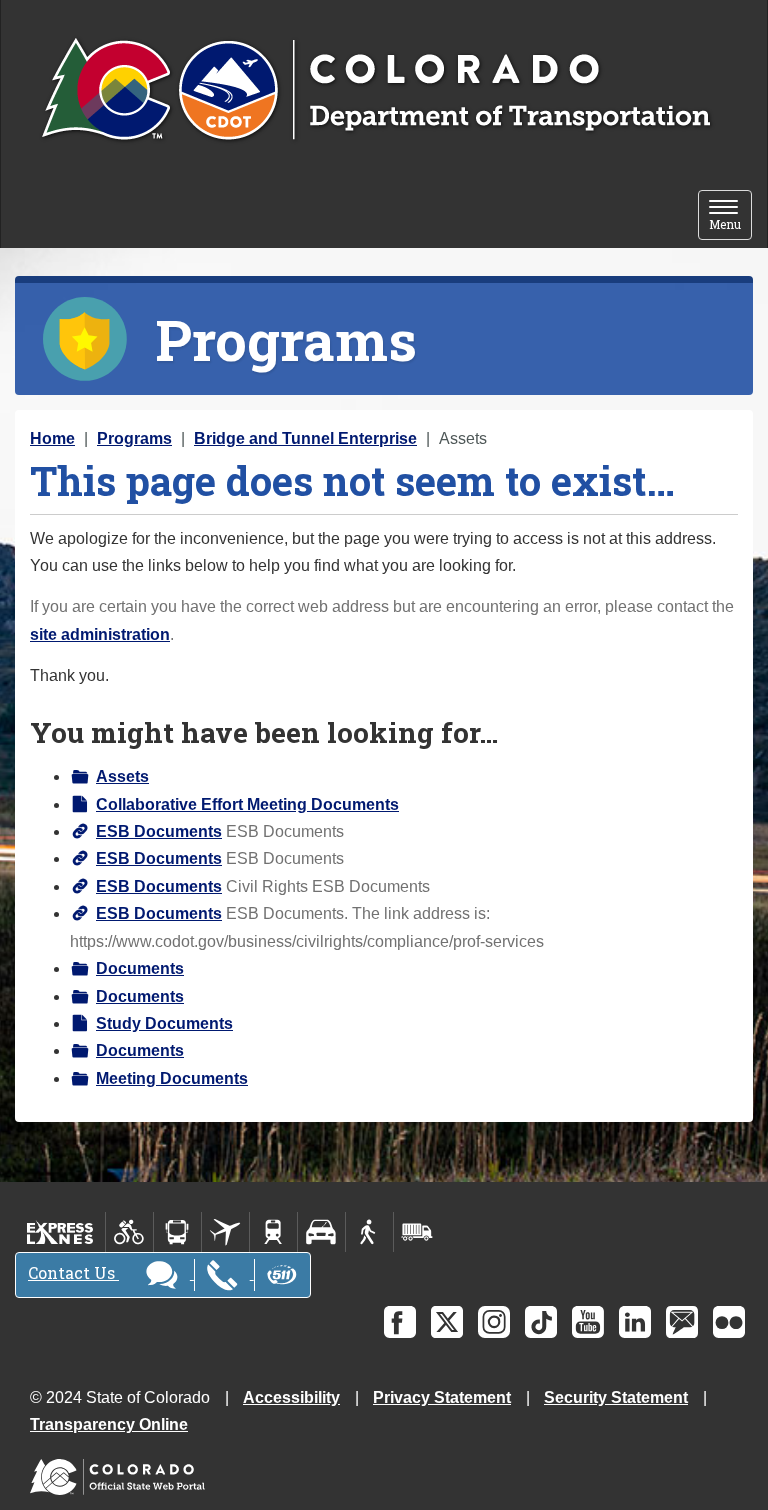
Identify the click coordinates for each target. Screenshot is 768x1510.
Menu (730, 216)
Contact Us (73, 1272)
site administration (100, 634)
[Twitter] (447, 1322)
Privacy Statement (442, 1397)
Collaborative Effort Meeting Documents (247, 804)
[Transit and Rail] (177, 1232)
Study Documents (164, 1023)
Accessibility (291, 1397)
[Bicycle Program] (129, 1232)
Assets (122, 776)
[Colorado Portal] (121, 1472)
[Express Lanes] (60, 1232)
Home (52, 438)
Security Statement (616, 1397)
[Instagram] (494, 1322)
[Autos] (321, 1232)
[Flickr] (729, 1322)
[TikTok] (541, 1322)
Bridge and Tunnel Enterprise (305, 438)
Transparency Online (109, 1424)
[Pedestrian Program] (369, 1232)
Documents (140, 968)
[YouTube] (588, 1322)
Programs (134, 438)
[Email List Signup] (682, 1322)
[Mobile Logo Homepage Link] (375, 91)
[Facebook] (400, 1322)
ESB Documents (159, 831)
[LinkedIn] (635, 1322)
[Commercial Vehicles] (417, 1232)
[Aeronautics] (225, 1232)
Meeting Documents (172, 1078)
